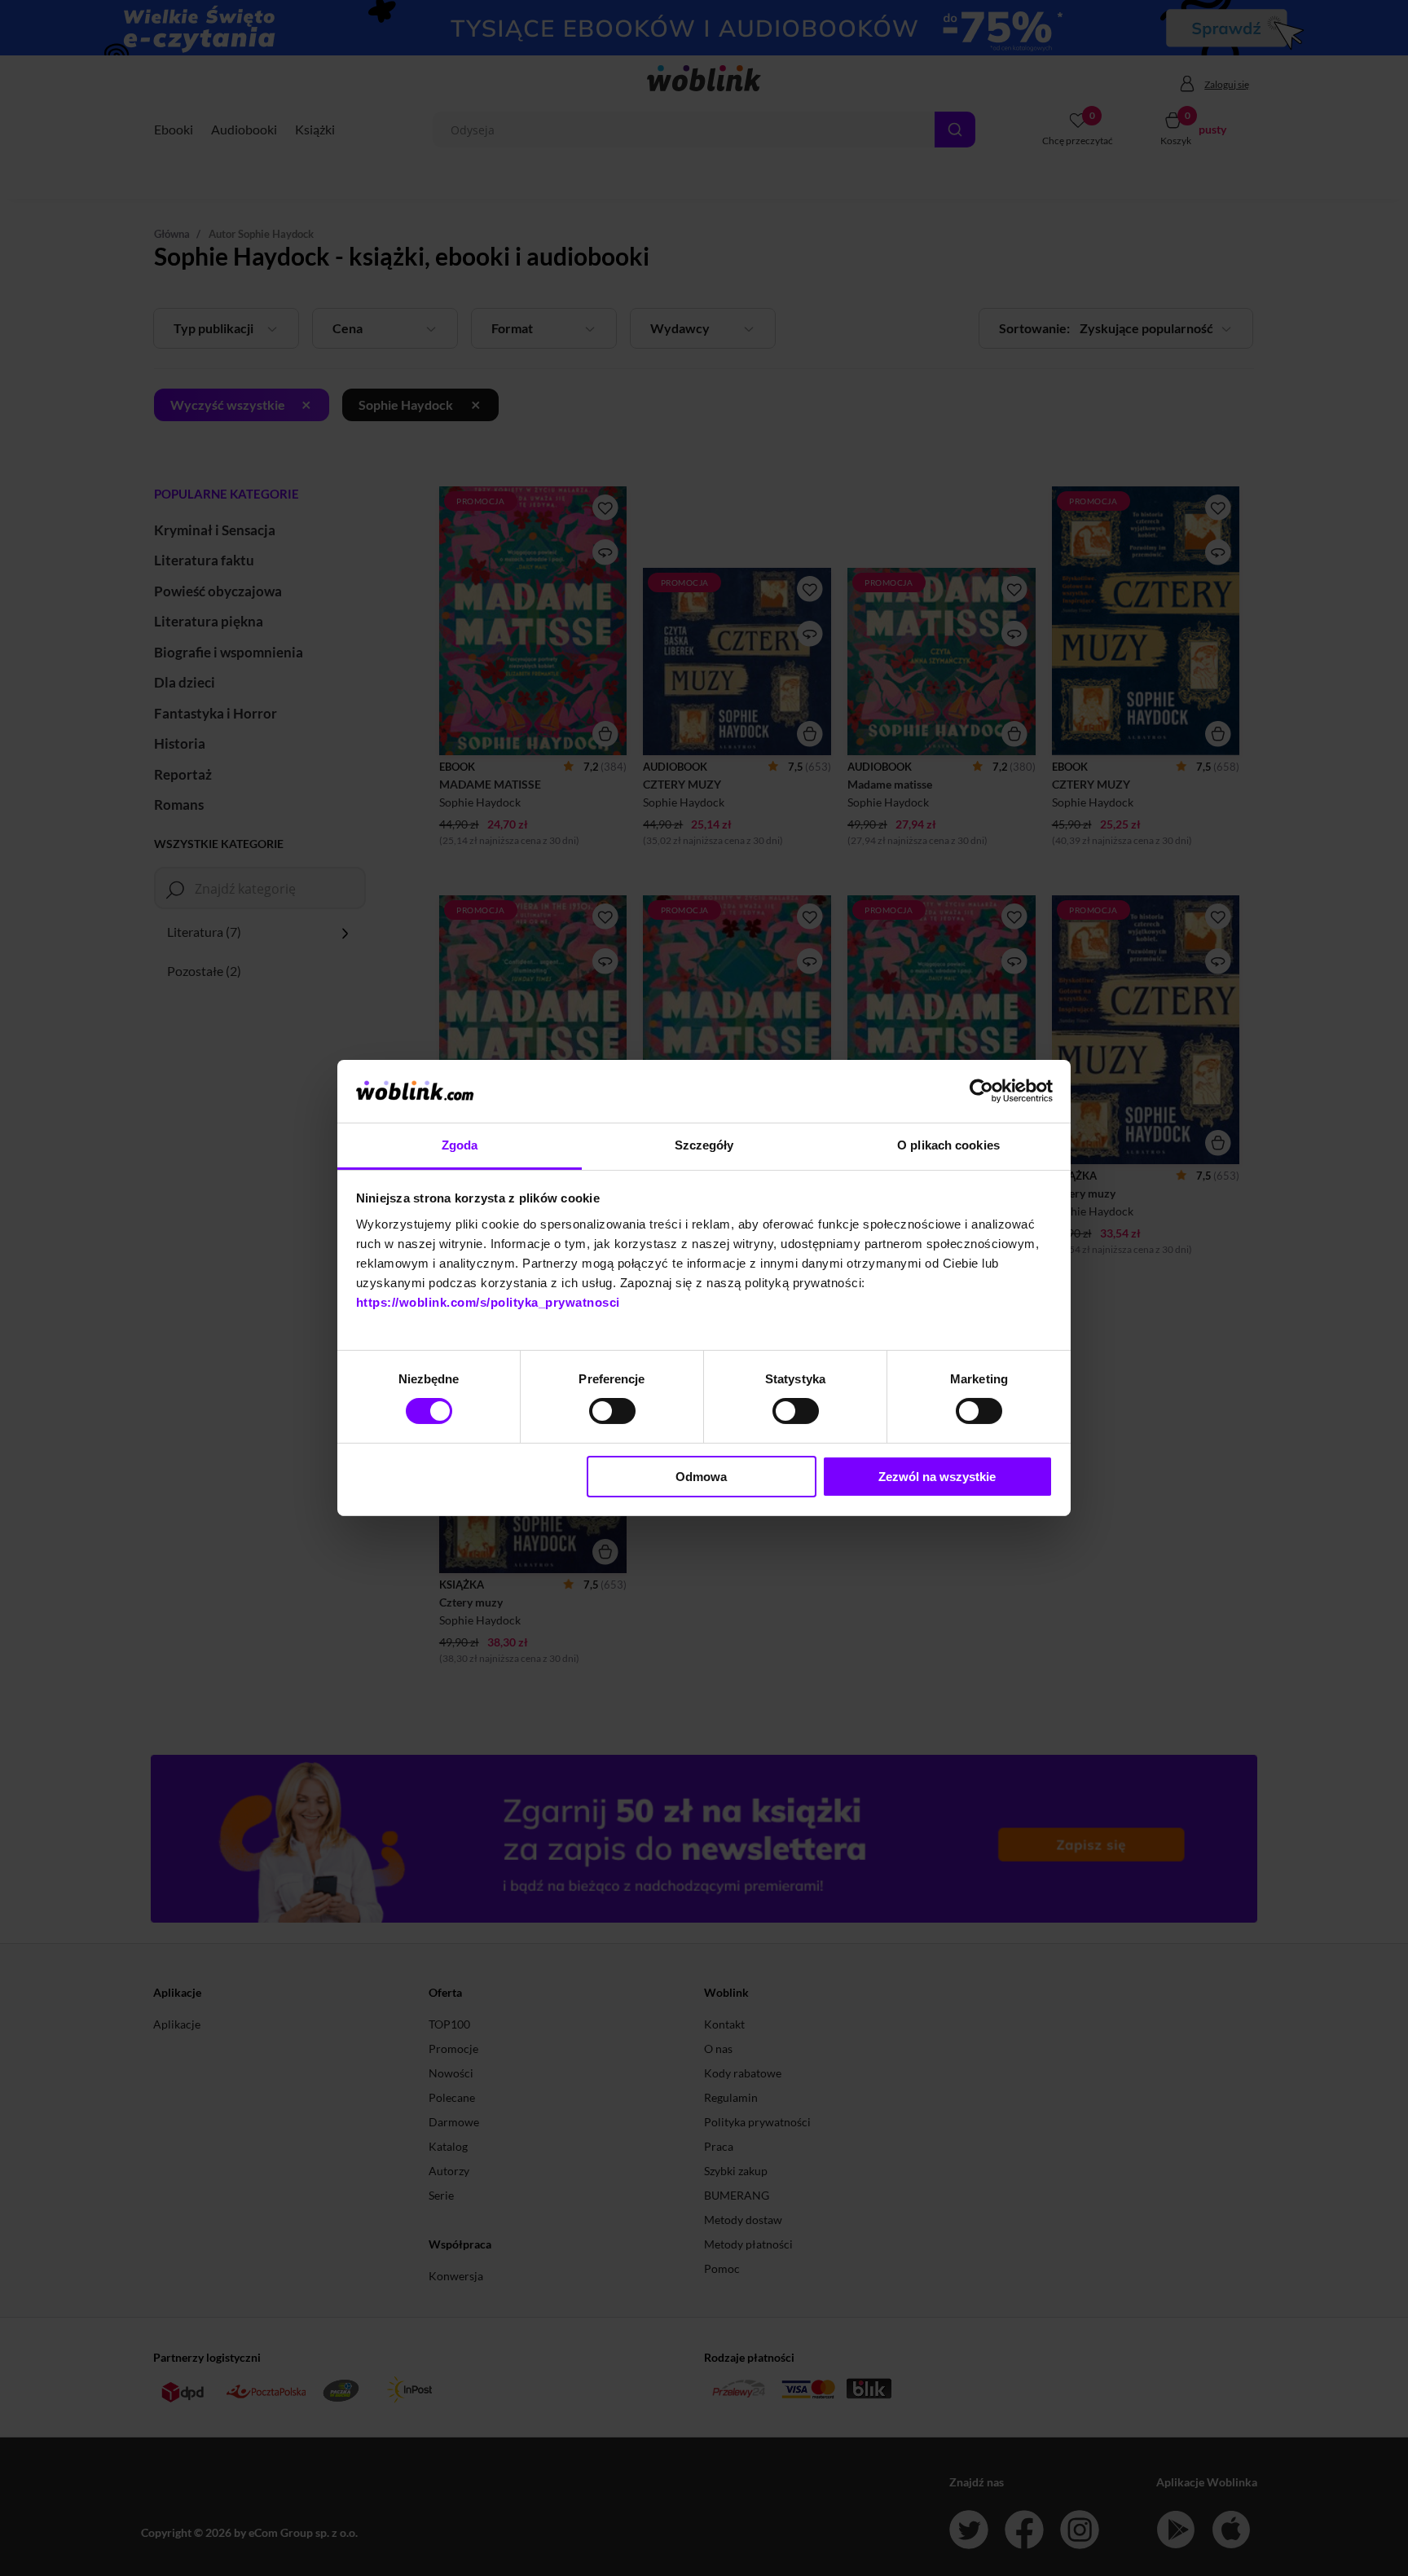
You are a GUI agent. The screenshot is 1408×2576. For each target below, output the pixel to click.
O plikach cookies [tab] (948, 1145)
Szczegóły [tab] (704, 1145)
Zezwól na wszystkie (937, 1477)
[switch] (612, 1411)
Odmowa (701, 1477)
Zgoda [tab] (460, 1145)
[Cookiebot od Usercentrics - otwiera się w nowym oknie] (981, 1091)
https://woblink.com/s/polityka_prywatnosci (488, 1302)
